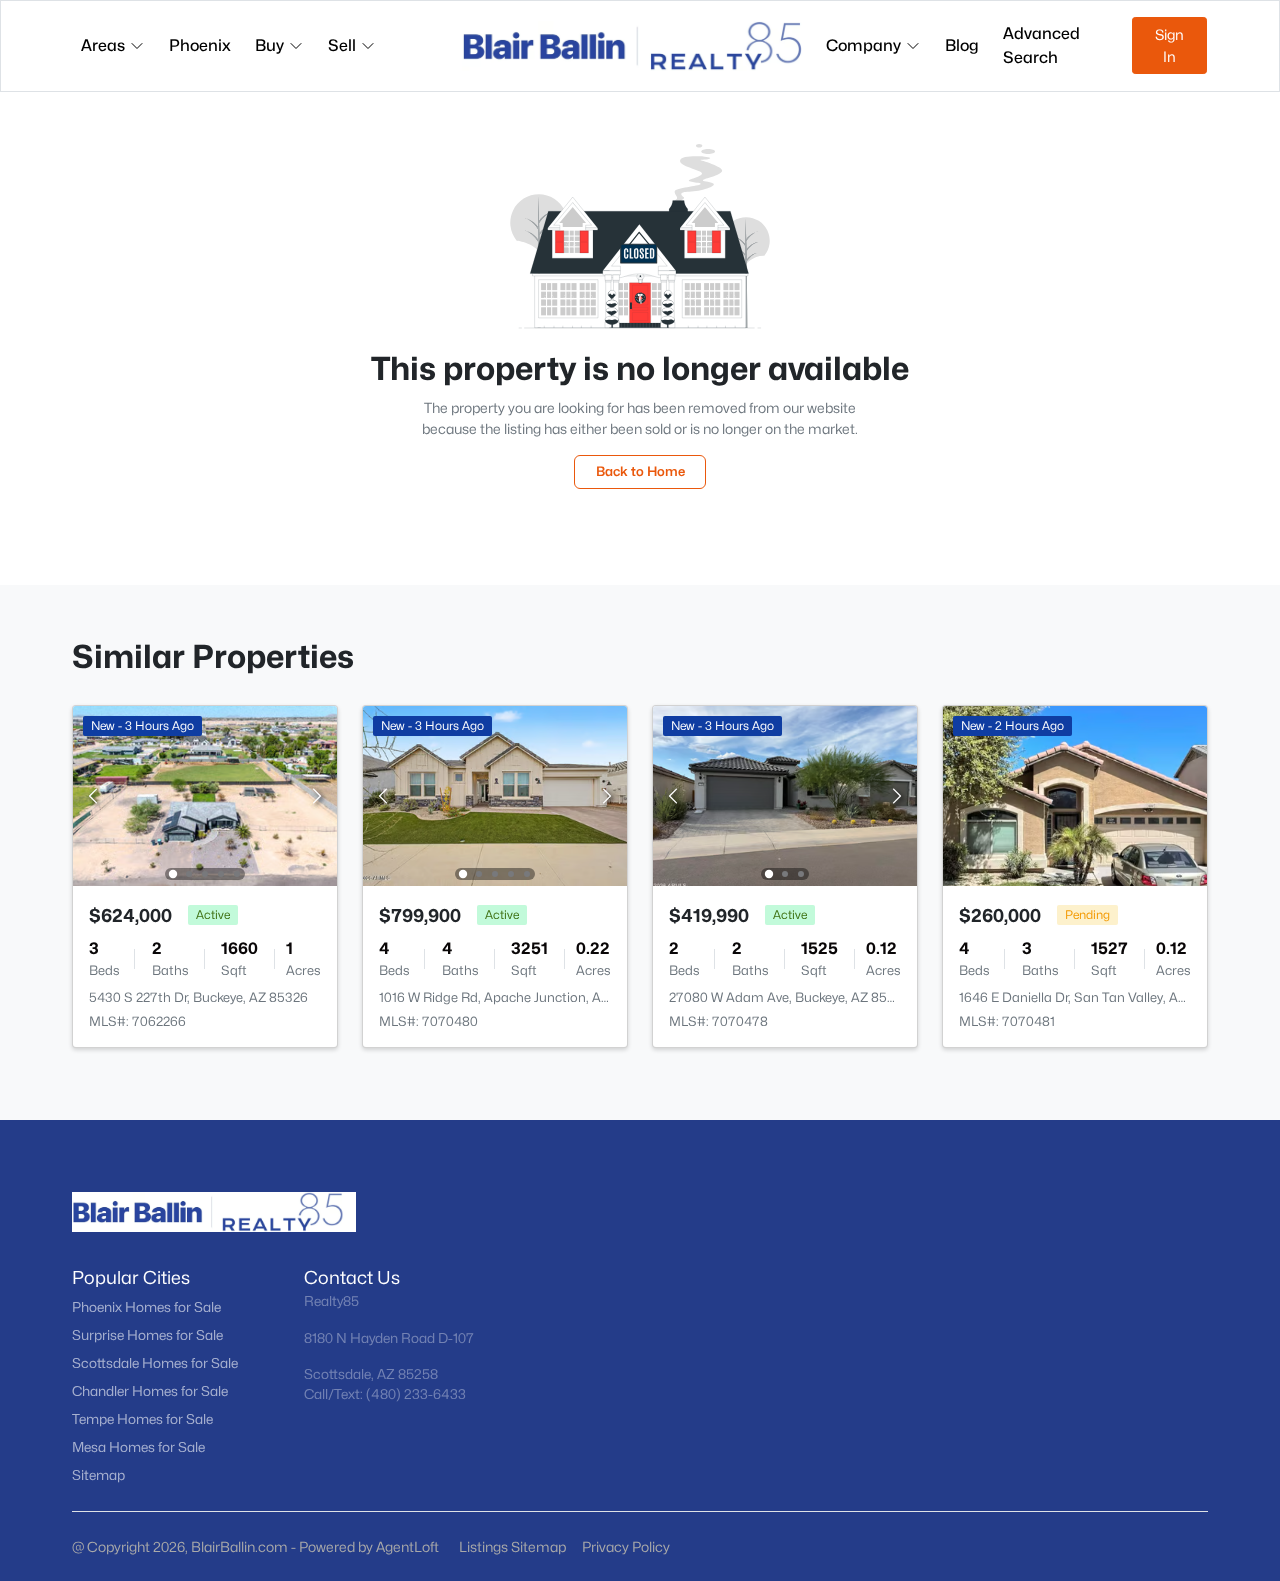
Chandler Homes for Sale (150, 1391)
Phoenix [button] (200, 45)
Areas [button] (103, 45)
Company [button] (863, 45)
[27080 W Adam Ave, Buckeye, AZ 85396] (785, 794)
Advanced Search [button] (1041, 45)
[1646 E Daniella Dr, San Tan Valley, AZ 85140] (1075, 794)
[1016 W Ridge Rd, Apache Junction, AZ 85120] (495, 794)
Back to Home (640, 471)
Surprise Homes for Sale (147, 1335)
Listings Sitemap (512, 1546)
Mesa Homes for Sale (138, 1447)
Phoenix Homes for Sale (146, 1307)
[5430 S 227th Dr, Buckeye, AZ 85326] (205, 794)
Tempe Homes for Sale (142, 1419)
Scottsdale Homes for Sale (155, 1363)
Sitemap (98, 1475)
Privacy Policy (626, 1546)
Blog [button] (962, 45)
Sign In (1169, 45)
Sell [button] (342, 45)
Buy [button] (269, 45)
